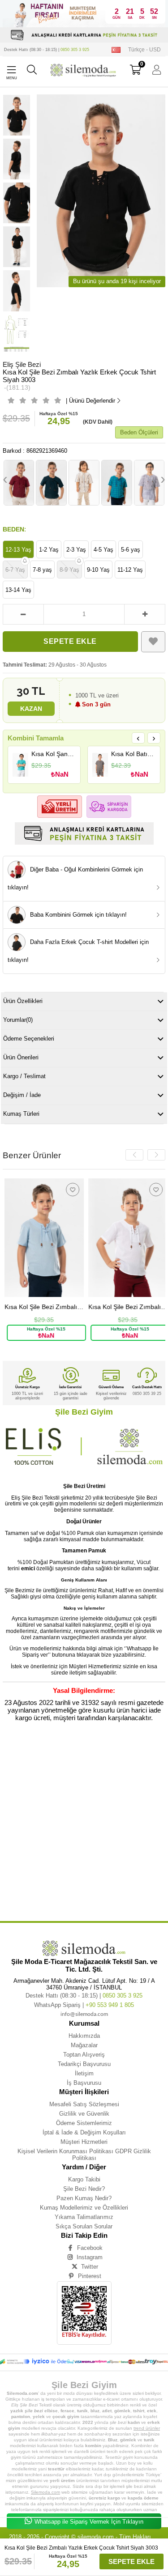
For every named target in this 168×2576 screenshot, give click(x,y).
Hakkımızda (84, 2036)
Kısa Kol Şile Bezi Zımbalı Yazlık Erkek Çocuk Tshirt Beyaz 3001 (126, 1307)
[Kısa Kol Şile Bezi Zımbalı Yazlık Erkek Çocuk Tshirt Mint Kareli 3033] (117, 483)
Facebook (90, 2248)
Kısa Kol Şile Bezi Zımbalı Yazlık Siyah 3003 (36, 1858)
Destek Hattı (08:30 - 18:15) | (47, 50)
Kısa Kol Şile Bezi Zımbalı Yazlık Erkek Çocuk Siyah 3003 (46, 1784)
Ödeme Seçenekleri (29, 1039)
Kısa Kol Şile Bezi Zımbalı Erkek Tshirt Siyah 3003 (55, 1898)
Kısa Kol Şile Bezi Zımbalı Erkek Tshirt (66, 1891)
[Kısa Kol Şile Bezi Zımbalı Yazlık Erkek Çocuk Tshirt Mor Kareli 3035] (149, 483)
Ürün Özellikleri (23, 1001)
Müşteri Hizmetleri (84, 2142)
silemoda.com (96, 2537)
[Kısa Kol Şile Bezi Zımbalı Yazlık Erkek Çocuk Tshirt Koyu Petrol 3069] (51, 483)
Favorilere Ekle (71, 1190)
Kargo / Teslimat (24, 1076)
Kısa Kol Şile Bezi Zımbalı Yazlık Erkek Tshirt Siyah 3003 (69, 1798)
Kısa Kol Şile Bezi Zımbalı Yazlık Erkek (60, 1758)
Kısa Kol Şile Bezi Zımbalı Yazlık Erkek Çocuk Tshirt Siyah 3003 (86, 1771)
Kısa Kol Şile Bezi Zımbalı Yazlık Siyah (127, 1851)
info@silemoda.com (84, 2014)
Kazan (31, 709)
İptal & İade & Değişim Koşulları (84, 2132)
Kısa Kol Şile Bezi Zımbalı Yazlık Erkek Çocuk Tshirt (58, 1764)
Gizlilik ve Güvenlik (84, 2114)
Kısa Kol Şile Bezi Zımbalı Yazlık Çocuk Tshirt (63, 1818)
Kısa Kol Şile (43, 1751)
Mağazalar (84, 2045)
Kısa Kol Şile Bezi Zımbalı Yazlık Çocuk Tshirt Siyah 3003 (70, 1825)
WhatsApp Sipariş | (84, 2005)
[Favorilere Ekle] (153, 642)
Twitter (90, 2267)
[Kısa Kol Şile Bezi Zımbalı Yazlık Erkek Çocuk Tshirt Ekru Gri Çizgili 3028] (84, 483)
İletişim (84, 2073)
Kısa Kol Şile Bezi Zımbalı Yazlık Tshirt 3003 (58, 1851)
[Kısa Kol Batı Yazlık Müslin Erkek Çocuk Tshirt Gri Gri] (100, 765)
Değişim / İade (22, 1095)
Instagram (90, 2257)
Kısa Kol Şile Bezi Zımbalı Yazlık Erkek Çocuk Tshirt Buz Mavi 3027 (42, 1307)
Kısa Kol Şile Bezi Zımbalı (111, 1751)
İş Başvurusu (84, 2083)
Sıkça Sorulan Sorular (84, 2226)
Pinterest (90, 2276)
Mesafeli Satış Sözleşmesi (84, 2104)
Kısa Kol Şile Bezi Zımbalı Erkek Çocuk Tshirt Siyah (56, 1871)
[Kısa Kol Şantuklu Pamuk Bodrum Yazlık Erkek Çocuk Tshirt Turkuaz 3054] (20, 765)
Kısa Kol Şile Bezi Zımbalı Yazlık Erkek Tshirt (61, 1791)
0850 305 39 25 (147, 1394)
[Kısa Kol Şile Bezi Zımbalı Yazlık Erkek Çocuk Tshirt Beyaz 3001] (126, 1238)
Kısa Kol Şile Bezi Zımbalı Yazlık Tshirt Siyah (61, 1845)
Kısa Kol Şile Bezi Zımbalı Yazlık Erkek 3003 (78, 1811)
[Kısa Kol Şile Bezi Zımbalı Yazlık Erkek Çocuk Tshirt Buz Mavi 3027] (42, 1238)
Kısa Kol (22, 1751)
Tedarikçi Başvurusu (84, 2064)
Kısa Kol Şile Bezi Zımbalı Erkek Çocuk (60, 1865)
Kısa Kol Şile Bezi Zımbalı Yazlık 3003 (104, 1858)
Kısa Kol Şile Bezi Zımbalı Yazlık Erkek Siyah (79, 1804)
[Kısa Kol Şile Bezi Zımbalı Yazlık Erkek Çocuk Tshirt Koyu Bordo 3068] (19, 483)
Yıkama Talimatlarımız (84, 2217)
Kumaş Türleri (21, 1114)
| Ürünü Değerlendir (90, 401)
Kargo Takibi (84, 2179)
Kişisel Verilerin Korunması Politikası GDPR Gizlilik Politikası (84, 2155)
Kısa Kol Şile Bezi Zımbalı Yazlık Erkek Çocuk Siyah (115, 1778)
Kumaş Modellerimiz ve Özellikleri (84, 2208)
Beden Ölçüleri (139, 432)
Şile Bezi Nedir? (84, 2189)
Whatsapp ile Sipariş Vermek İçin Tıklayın (89, 2522)
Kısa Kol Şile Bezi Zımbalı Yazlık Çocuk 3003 (80, 1838)
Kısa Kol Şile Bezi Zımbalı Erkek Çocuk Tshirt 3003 (73, 1878)
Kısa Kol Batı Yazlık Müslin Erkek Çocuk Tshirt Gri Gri (133, 754)
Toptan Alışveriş (84, 2055)
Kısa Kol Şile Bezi (72, 1751)
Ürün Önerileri (21, 1057)
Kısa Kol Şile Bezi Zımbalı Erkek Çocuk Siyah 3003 (76, 1885)
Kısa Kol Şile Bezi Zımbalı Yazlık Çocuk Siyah (80, 1831)
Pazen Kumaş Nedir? (84, 2198)
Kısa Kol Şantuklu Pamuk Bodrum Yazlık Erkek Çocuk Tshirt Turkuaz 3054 (54, 754)
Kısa (6, 1751)
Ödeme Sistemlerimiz (84, 2123)
